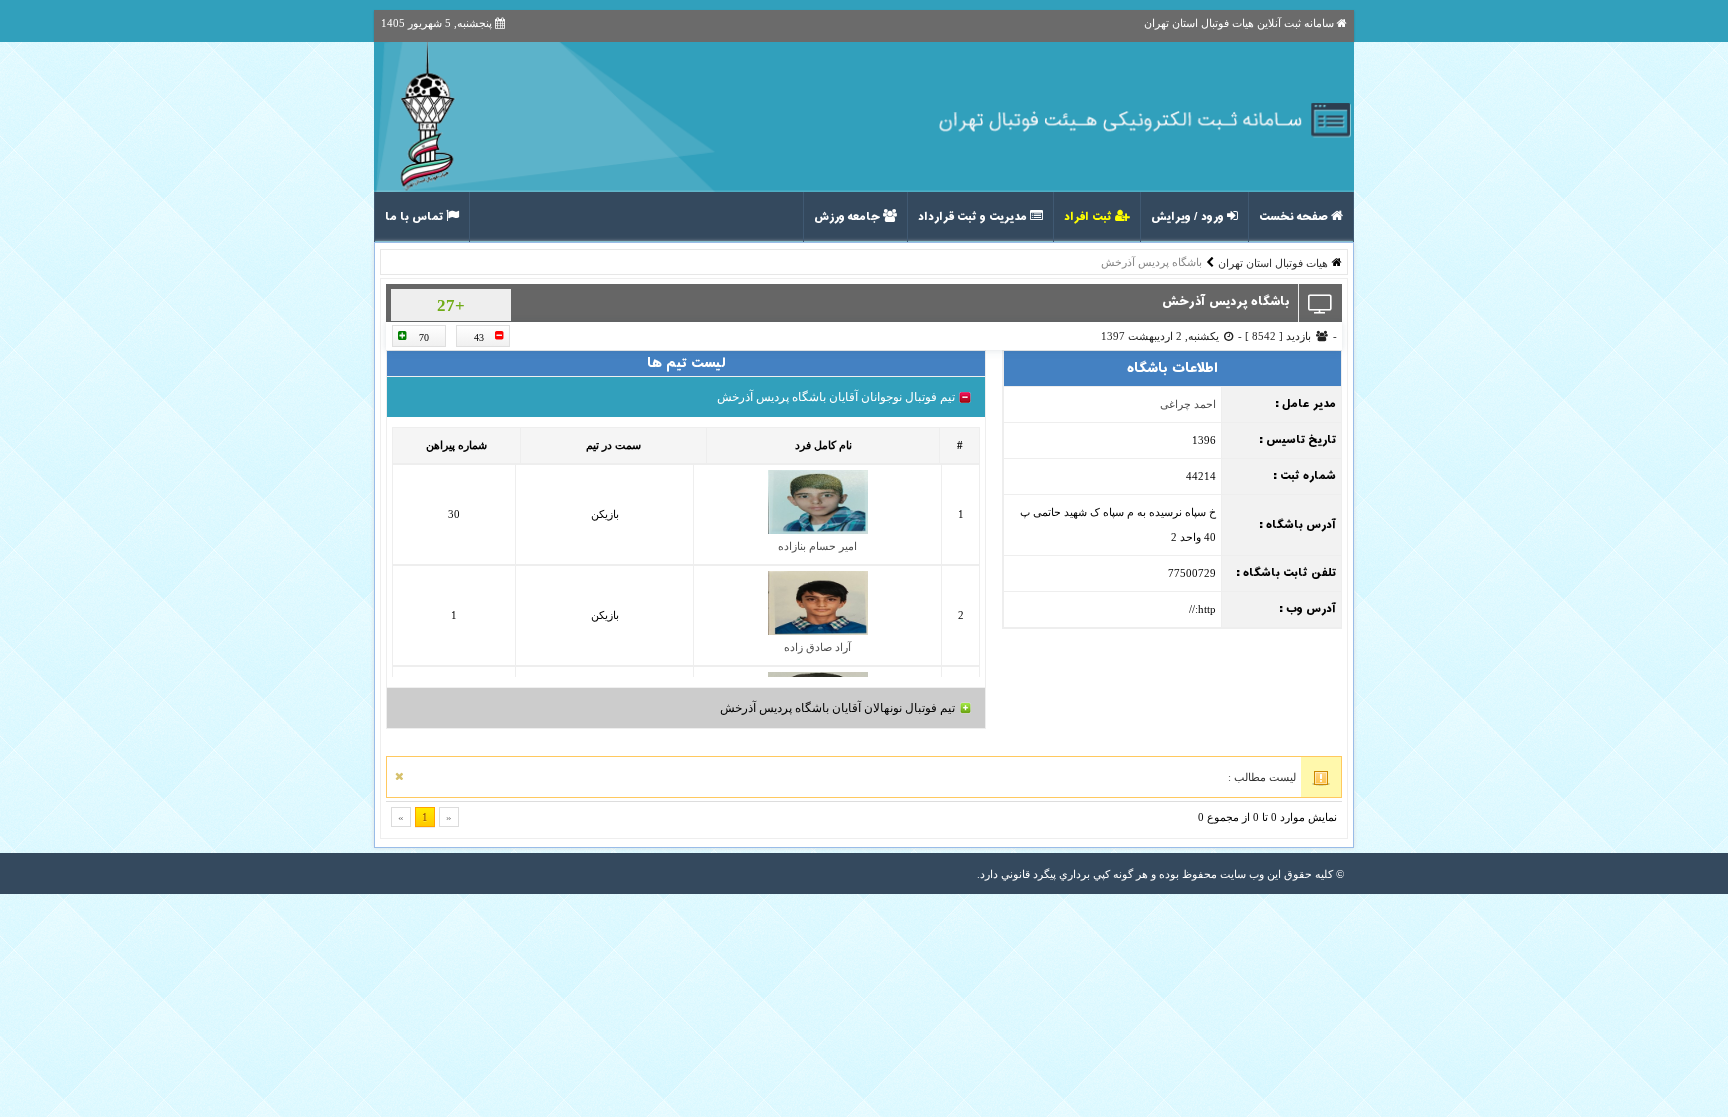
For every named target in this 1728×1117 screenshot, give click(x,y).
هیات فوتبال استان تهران (1273, 263)
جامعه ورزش (848, 217)
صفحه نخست (1295, 217)
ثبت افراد (1089, 217)
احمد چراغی (1188, 404)
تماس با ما (415, 217)
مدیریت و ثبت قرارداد (974, 217)
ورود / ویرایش (1189, 217)
